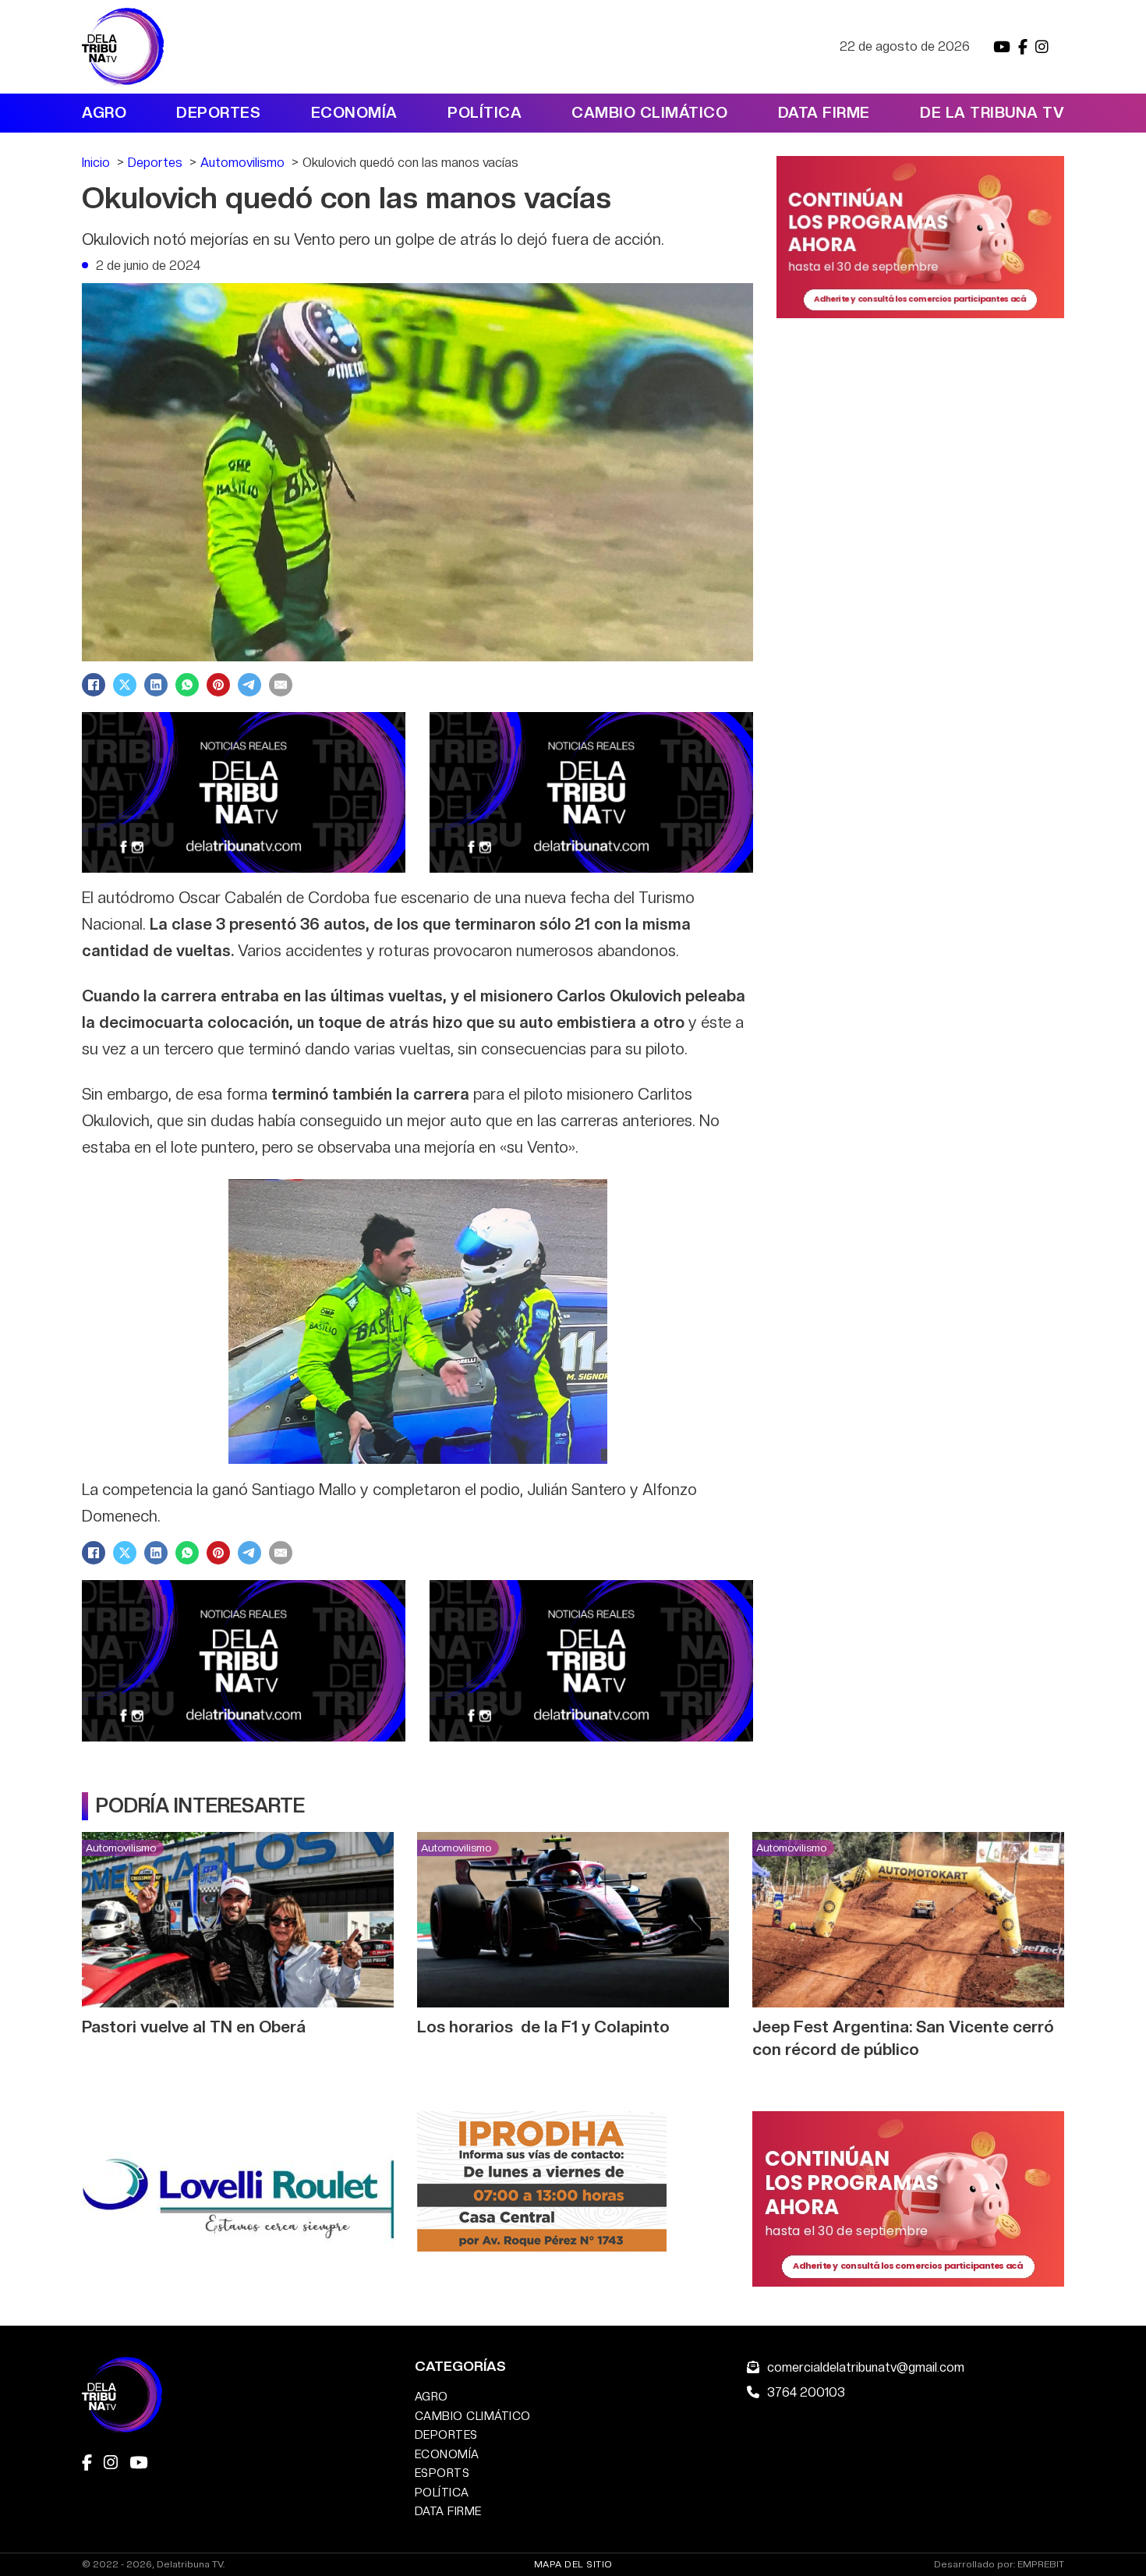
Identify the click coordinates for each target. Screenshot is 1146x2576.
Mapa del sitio (573, 2564)
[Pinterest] (218, 685)
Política (485, 113)
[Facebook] (94, 685)
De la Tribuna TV (992, 113)
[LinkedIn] (156, 685)
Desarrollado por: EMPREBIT (999, 2565)
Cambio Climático (649, 113)
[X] (125, 685)
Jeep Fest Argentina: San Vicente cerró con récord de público (903, 2038)
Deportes (218, 113)
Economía (354, 113)
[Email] (281, 685)
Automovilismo (121, 1848)
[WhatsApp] (187, 685)
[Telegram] (249, 685)
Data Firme (824, 113)
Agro (104, 113)
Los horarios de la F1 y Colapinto (543, 2027)
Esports (442, 2473)
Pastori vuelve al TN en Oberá (194, 2027)
